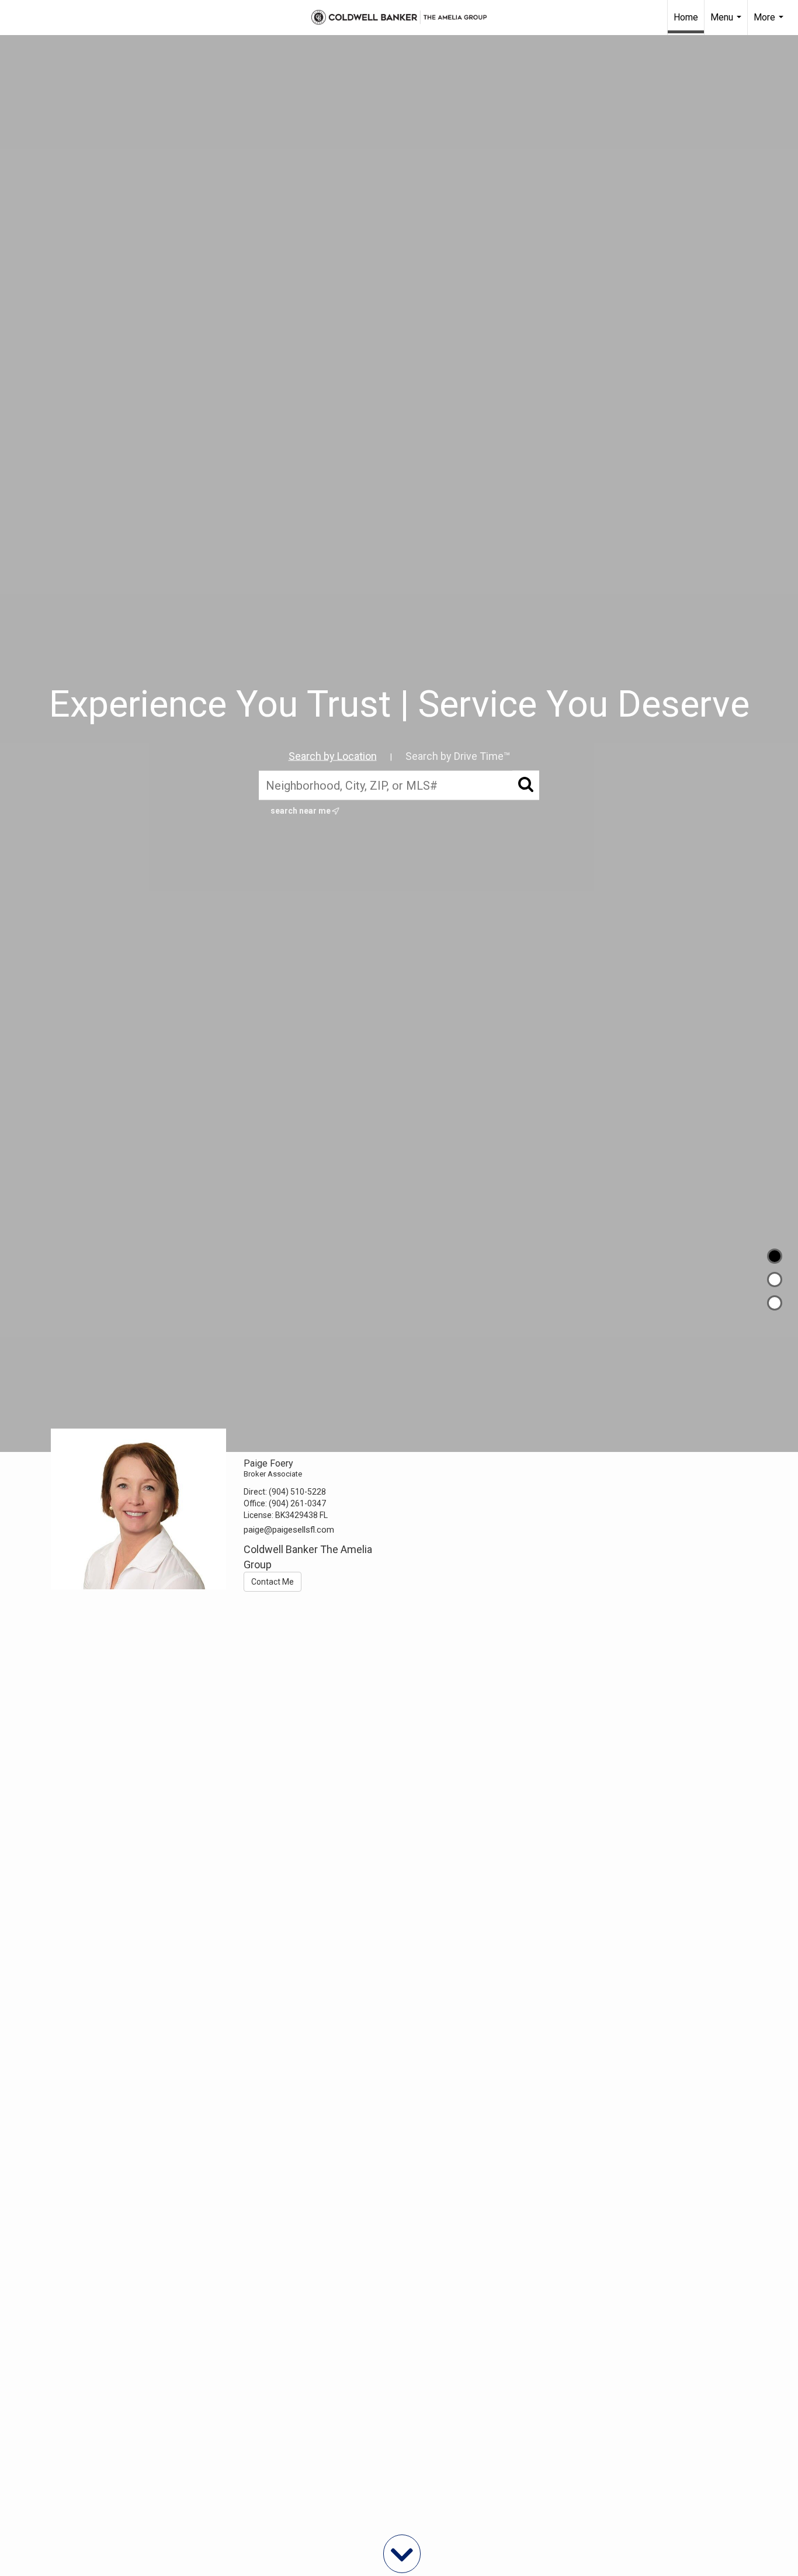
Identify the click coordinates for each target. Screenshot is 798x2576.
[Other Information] (775, 1303)
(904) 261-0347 (297, 1503)
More (770, 23)
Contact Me (273, 1582)
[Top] (775, 1256)
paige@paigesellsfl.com (289, 1530)
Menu (727, 23)
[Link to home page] (399, 18)
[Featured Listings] (775, 1280)
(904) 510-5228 (297, 1492)
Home (686, 17)
